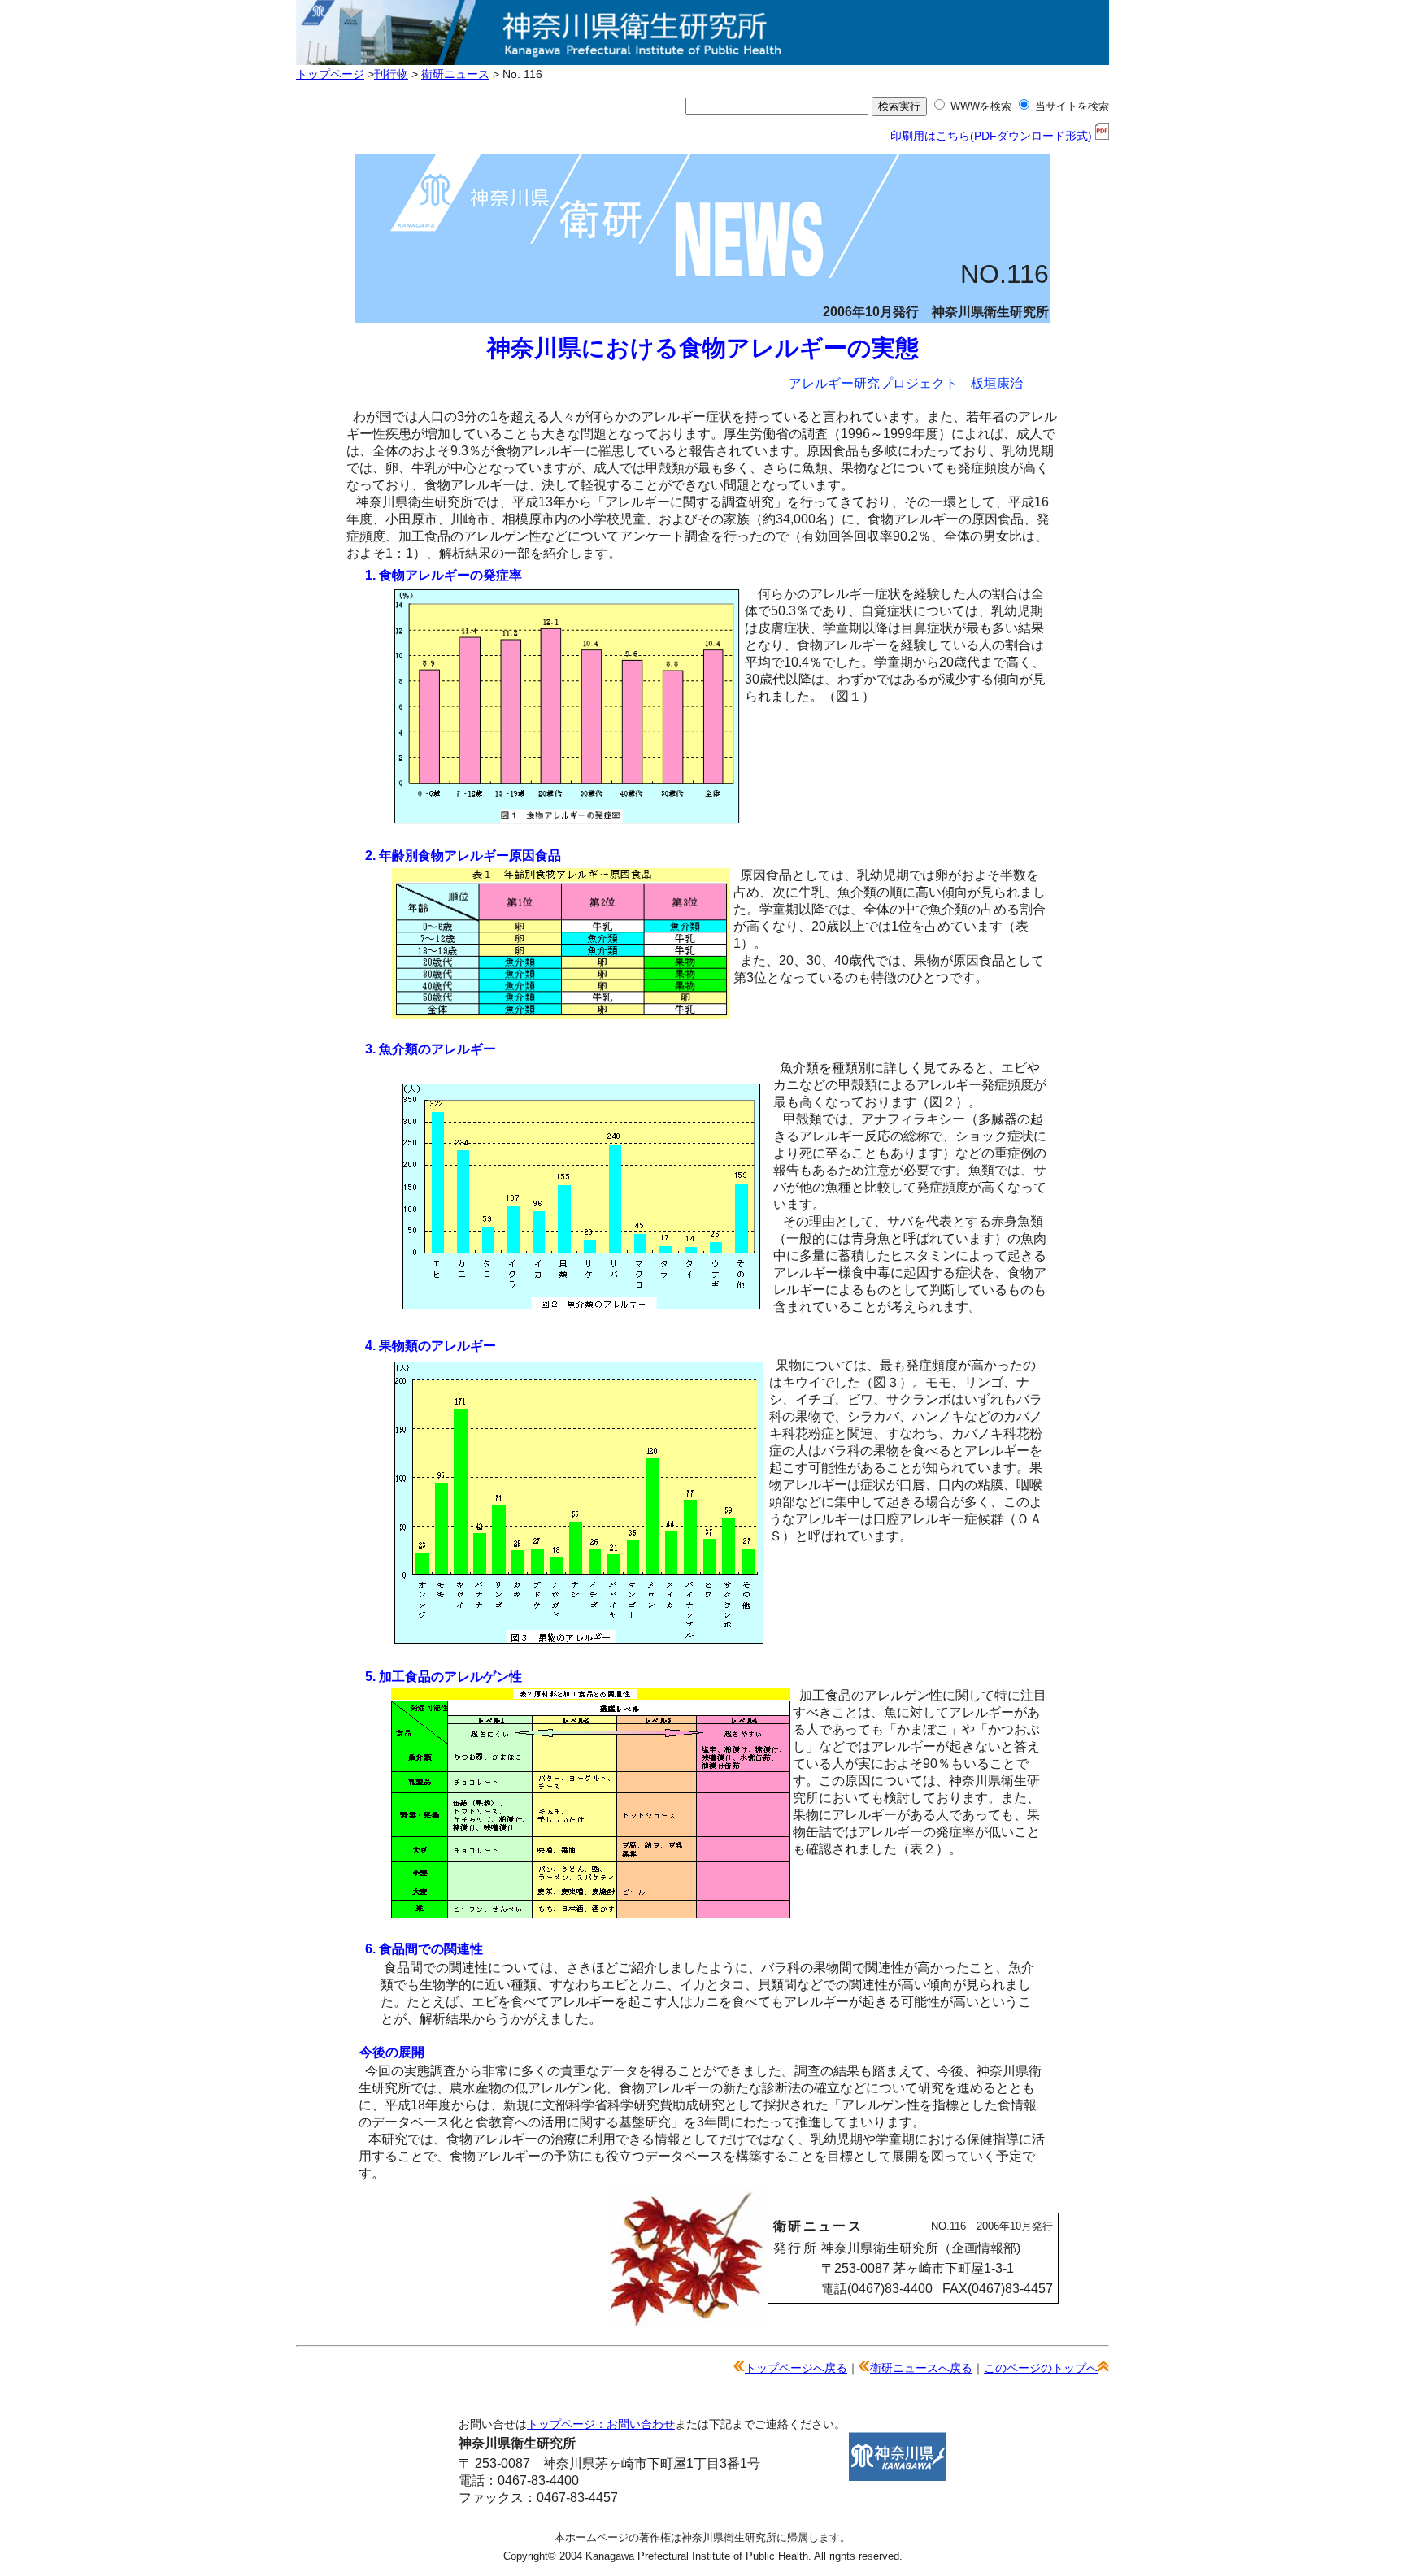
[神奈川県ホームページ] (898, 2476)
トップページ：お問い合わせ (601, 2424)
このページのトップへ (1041, 2368)
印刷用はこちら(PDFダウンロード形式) (991, 136)
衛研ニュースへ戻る (921, 2368)
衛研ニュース (455, 74)
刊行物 (391, 74)
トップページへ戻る (796, 2368)
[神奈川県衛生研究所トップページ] (702, 56)
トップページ (330, 74)
